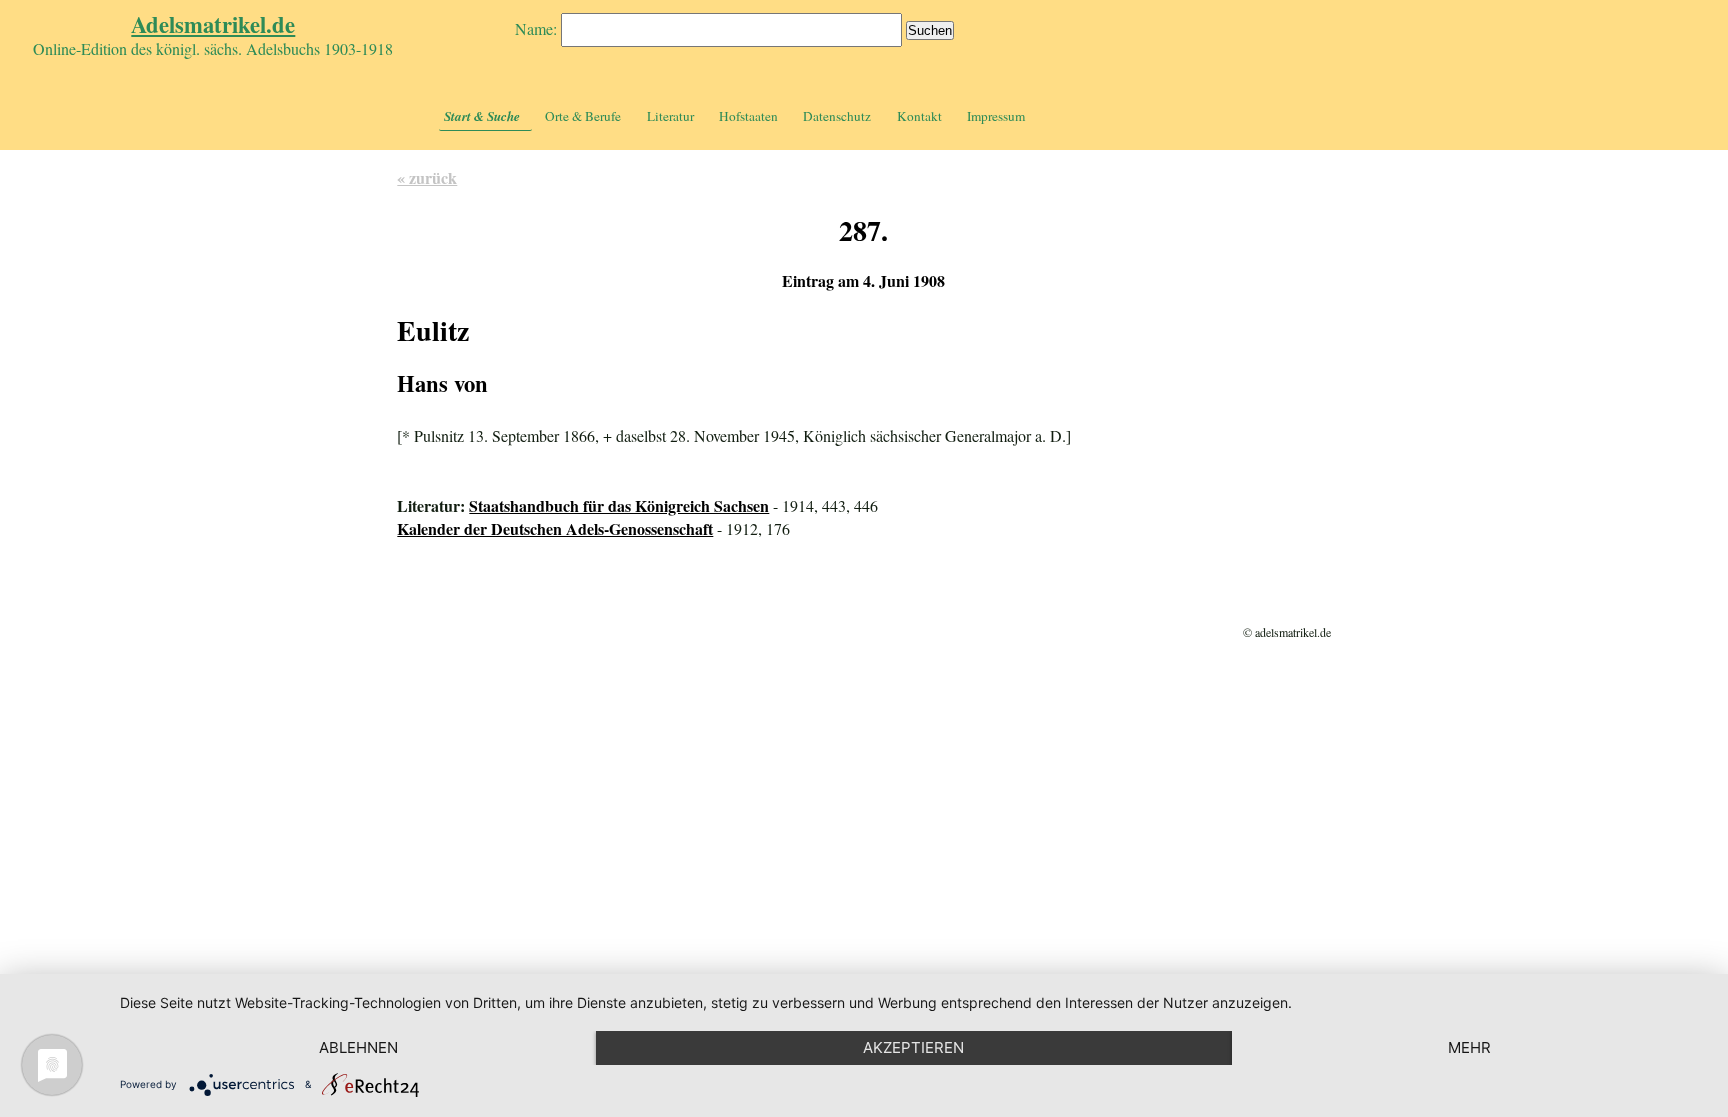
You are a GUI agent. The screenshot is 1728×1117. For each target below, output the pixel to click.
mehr (1469, 1047)
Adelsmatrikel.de (213, 24)
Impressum (996, 116)
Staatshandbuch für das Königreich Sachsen (619, 505)
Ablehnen (358, 1047)
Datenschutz (837, 116)
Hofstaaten (748, 116)
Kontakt (919, 116)
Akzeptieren (913, 1047)
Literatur (670, 116)
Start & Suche (482, 116)
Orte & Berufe (583, 116)
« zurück (427, 177)
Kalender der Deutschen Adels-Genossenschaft (555, 528)
